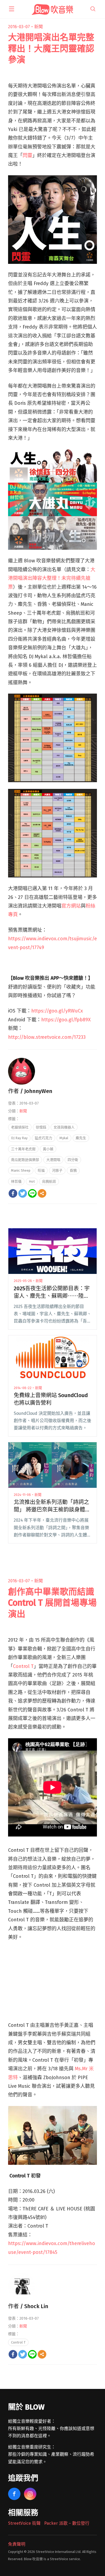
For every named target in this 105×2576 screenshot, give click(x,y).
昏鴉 (73, 1170)
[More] (42, 1193)
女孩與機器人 (64, 1127)
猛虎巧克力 (43, 1138)
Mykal (64, 1138)
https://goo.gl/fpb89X (66, 1020)
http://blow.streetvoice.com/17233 (47, 1037)
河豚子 (57, 1170)
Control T (23, 1666)
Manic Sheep (21, 1170)
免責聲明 (17, 2544)
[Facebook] (13, 1193)
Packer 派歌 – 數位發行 (67, 2523)
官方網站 (71, 906)
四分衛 (73, 1160)
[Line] (32, 1193)
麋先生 (81, 1138)
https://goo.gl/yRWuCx (57, 1011)
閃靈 (27, 155)
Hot (32, 1181)
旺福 (41, 1170)
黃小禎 (48, 1149)
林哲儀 (16, 1181)
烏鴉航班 (49, 1181)
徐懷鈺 (41, 1127)
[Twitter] (23, 1193)
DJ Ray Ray (19, 1138)
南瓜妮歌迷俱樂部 (25, 1160)
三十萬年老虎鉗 (23, 1149)
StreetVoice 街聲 (24, 2523)
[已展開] (12, 9)
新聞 (38, 27)
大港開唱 (53, 1160)
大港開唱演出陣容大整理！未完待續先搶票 (52, 578)
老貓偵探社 (20, 1127)
